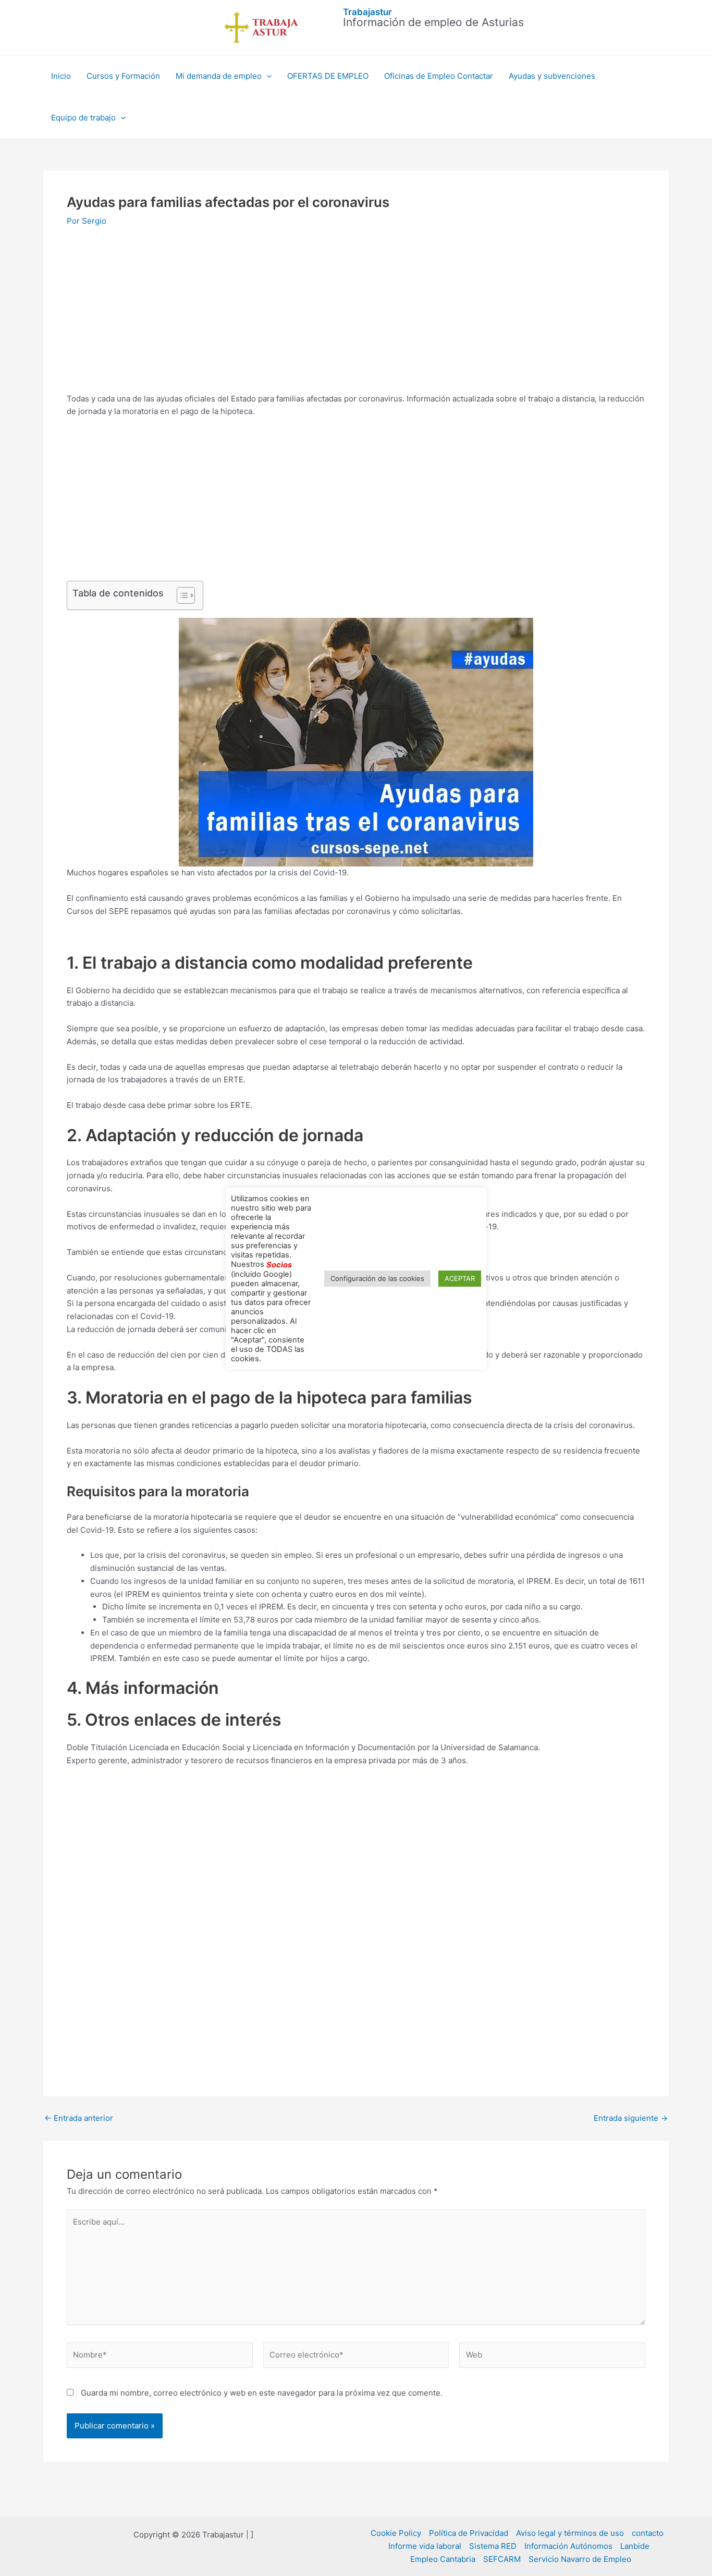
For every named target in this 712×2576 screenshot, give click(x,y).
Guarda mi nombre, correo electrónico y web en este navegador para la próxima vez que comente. (262, 2393)
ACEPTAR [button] (460, 1278)
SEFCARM (502, 2559)
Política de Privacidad (469, 2533)
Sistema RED (493, 2546)
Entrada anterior (79, 2118)
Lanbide (635, 2546)
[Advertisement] (356, 315)
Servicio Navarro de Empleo (580, 2559)
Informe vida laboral (425, 2546)
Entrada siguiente (631, 2118)
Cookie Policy (396, 2533)
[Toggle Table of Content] (181, 595)
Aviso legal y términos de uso (570, 2533)
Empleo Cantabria (443, 2559)
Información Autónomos (568, 2546)
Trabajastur (367, 12)
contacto (648, 2533)
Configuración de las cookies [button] (377, 1278)
